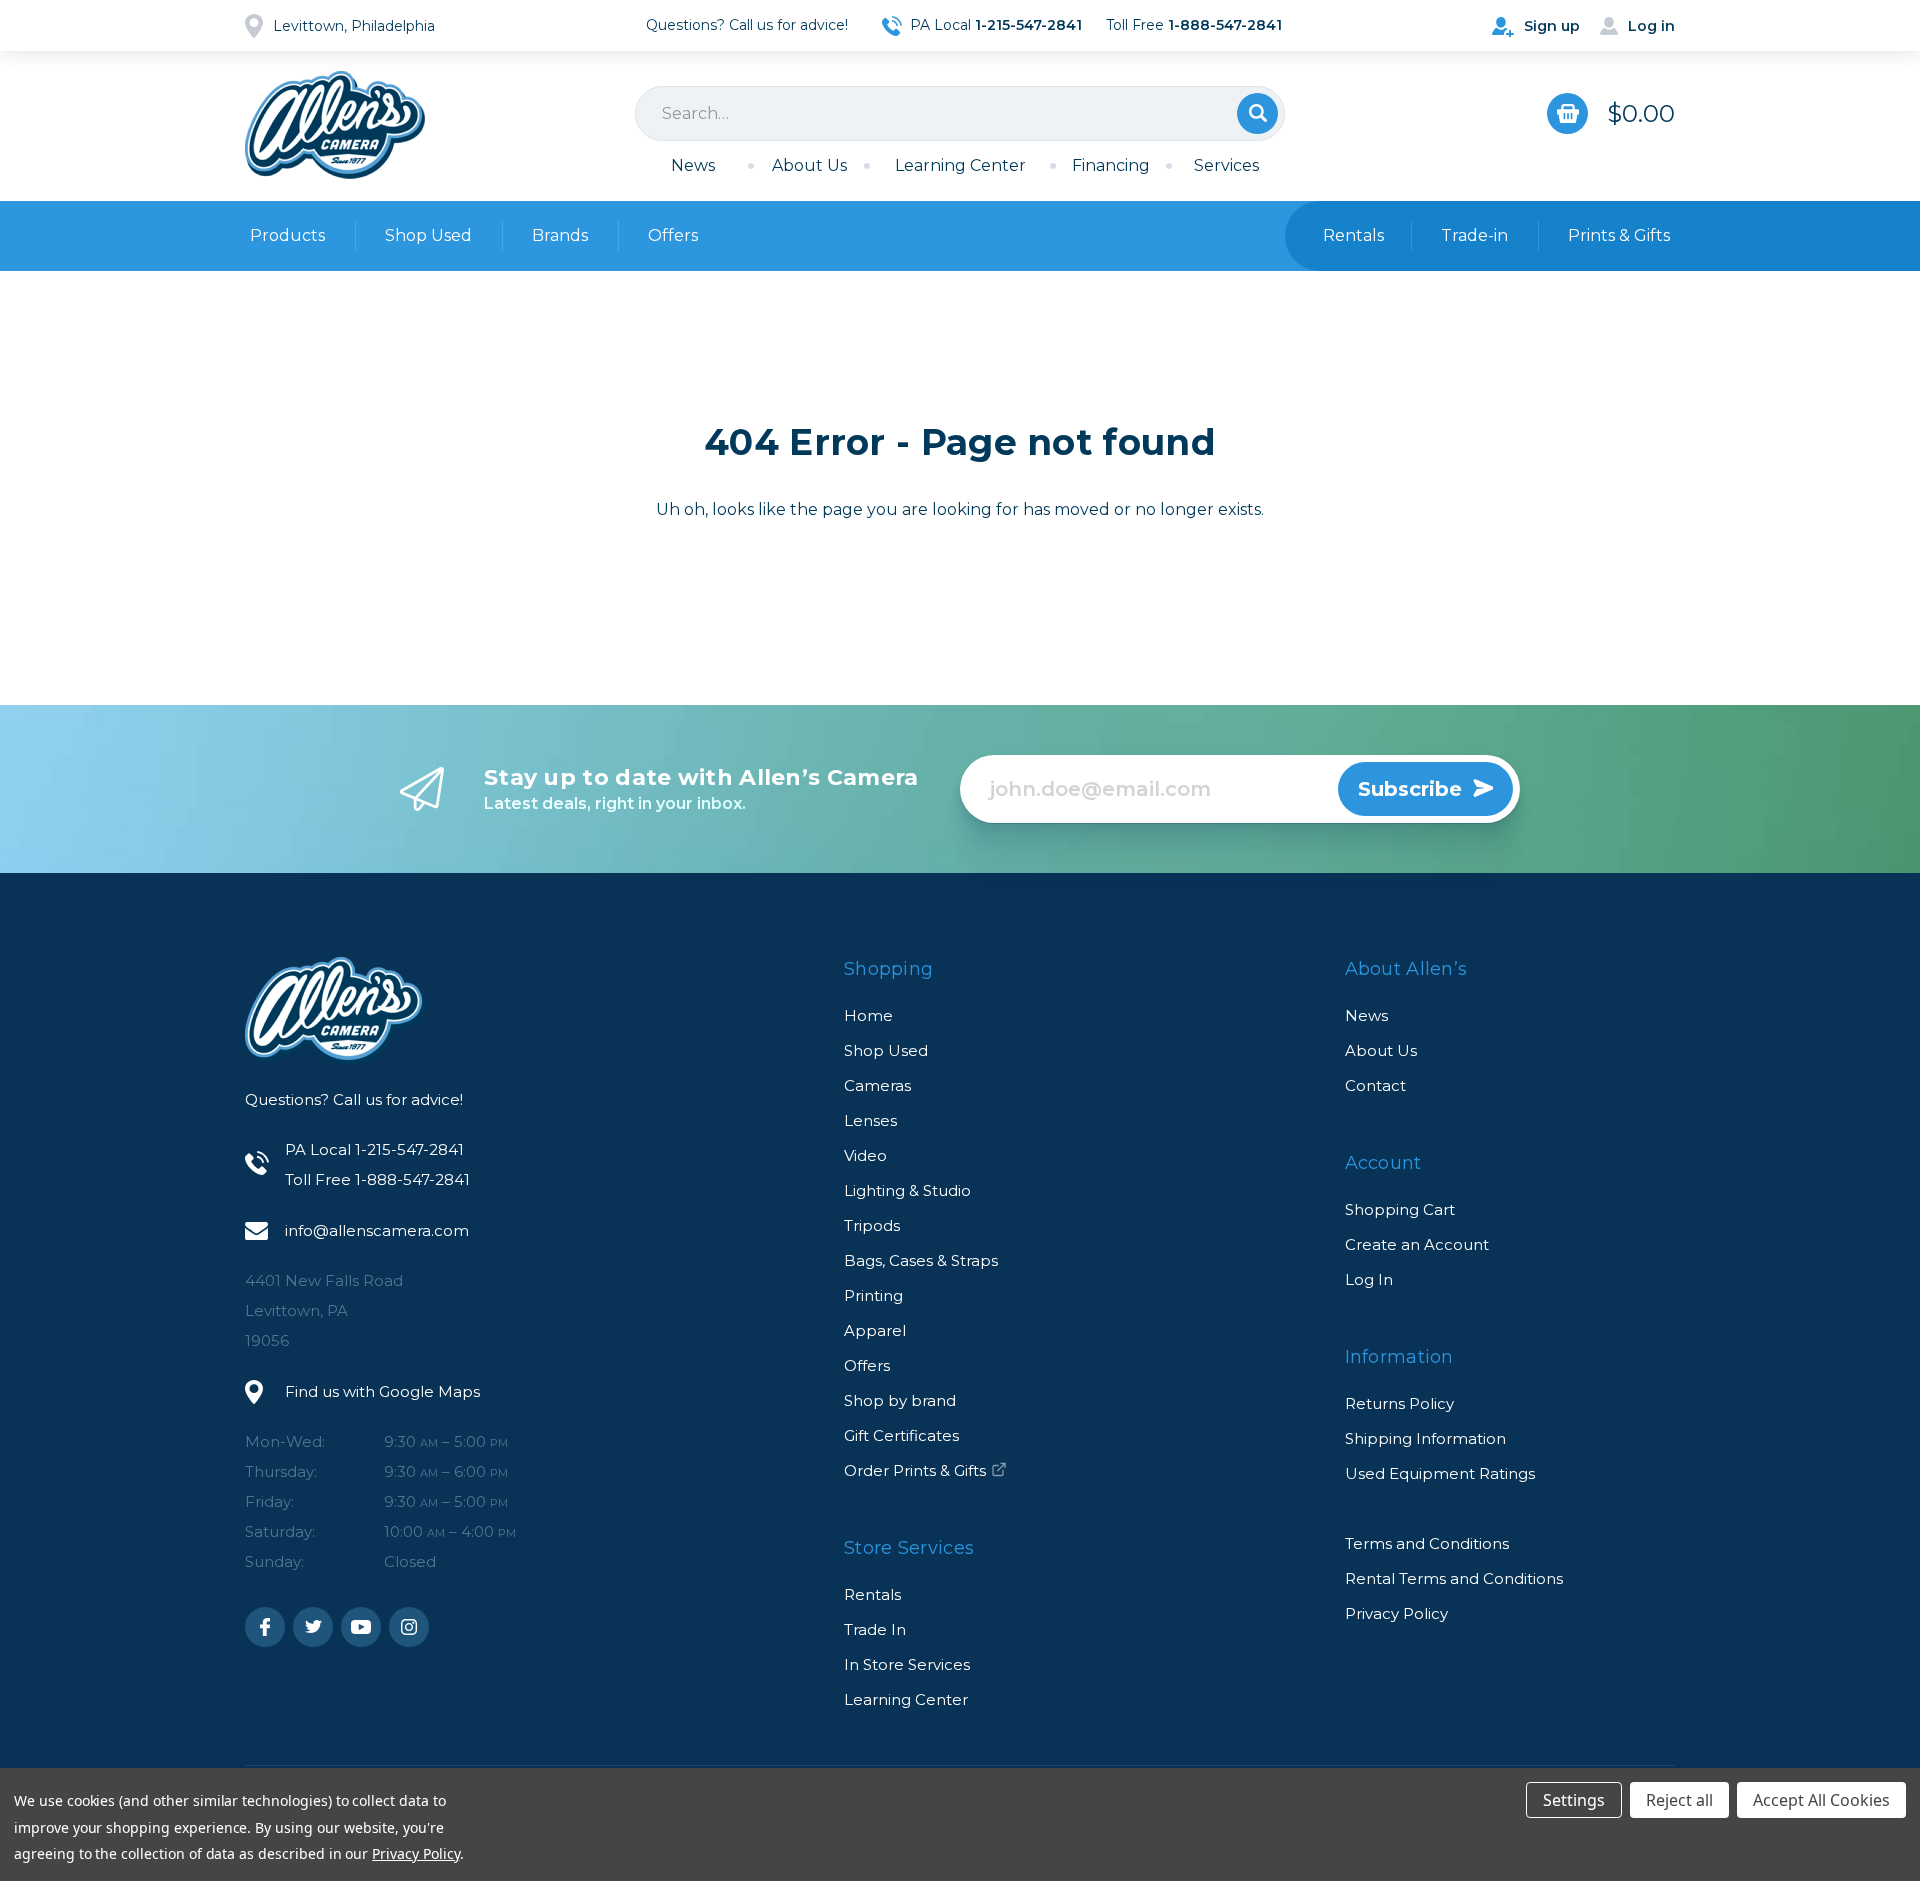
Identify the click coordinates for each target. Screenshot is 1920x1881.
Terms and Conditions (1427, 1543)
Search (1257, 113)
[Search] (960, 113)
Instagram (409, 1627)
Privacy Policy (1396, 1613)
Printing (873, 1295)
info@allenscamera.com (377, 1230)
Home (868, 1015)
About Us (809, 165)
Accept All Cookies (1821, 1800)
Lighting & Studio (907, 1190)
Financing (1111, 165)
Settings (1574, 1800)
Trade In (875, 1629)
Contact (1375, 1085)
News (693, 165)
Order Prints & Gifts (915, 1470)
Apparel (875, 1330)
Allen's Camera (335, 125)
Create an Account (1417, 1244)
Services (1226, 165)
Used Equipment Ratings (1440, 1473)
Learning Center (960, 165)
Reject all (1679, 1800)
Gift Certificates (901, 1435)
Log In (1369, 1279)
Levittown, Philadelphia (354, 26)
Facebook (265, 1627)
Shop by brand (900, 1400)
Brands (560, 235)
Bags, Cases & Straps (921, 1260)
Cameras (877, 1085)
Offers (673, 235)
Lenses (870, 1120)
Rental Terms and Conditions (1454, 1578)
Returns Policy (1399, 1403)
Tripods (872, 1225)
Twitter (313, 1627)
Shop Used (428, 235)
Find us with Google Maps (382, 1391)
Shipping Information (1425, 1438)
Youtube (361, 1627)
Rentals (872, 1594)
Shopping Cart (1400, 1209)
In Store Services (907, 1664)
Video (865, 1155)
